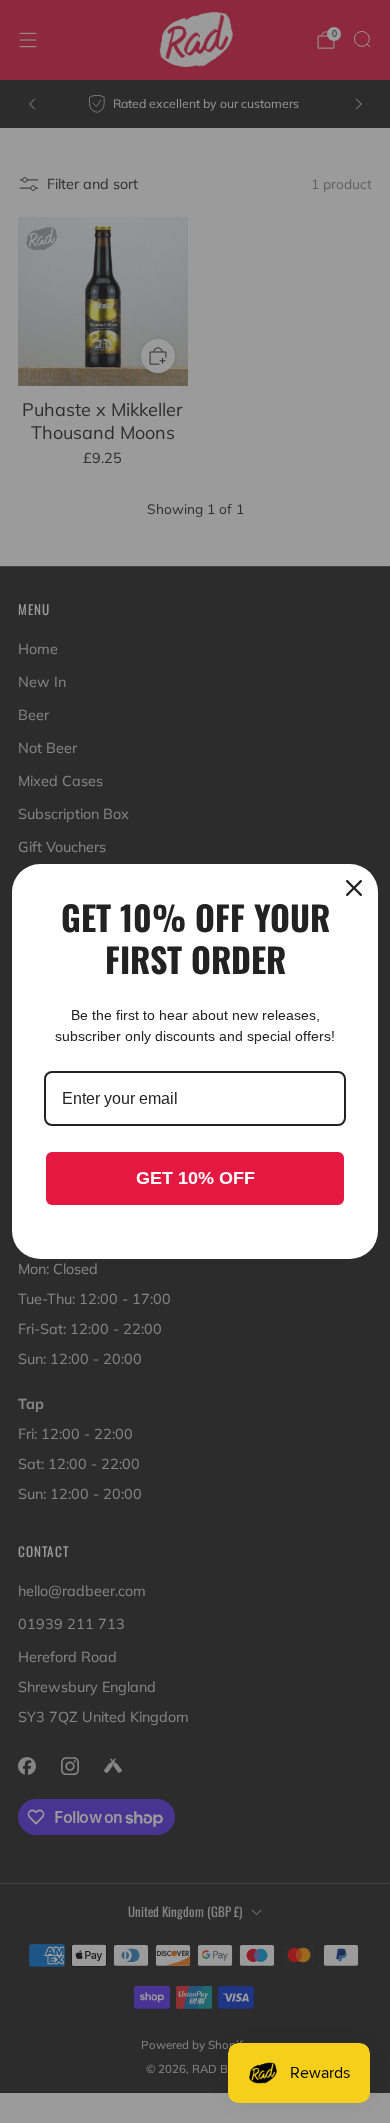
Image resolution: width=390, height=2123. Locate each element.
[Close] (354, 888)
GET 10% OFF (195, 1178)
